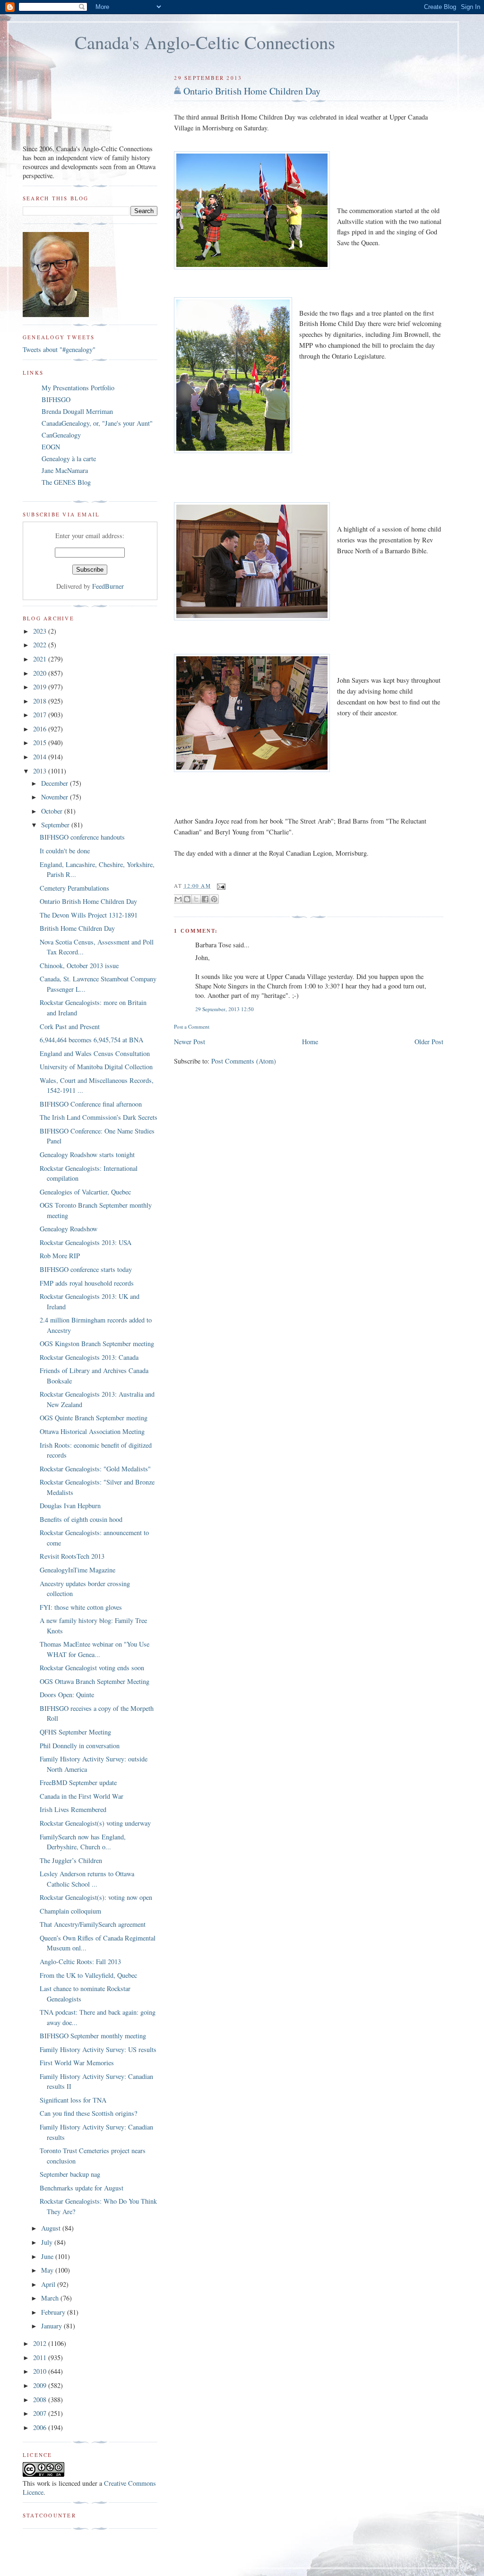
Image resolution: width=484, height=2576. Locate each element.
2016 (41, 729)
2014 (41, 757)
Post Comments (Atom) (244, 1061)
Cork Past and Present (70, 1026)
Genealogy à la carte (69, 459)
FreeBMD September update (78, 1782)
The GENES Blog (66, 482)
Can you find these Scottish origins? (88, 2113)
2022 (41, 645)
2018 (41, 701)
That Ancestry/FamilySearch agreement (93, 1924)
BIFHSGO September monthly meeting (93, 2036)
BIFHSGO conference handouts (82, 837)
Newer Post (190, 1042)
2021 (41, 659)
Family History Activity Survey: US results (98, 2049)
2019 (41, 687)
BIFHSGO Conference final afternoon (91, 1104)
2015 (41, 743)
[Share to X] (196, 899)
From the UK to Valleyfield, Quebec (88, 1975)
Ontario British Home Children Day (252, 91)
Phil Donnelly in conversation (80, 1746)
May (48, 2270)
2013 (41, 771)
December (56, 783)
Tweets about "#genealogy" (59, 349)
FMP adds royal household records (87, 1283)
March (51, 2298)
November (56, 797)
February (54, 2312)
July (48, 2242)
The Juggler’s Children (71, 1860)
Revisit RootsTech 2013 (72, 1556)
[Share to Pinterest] (214, 899)
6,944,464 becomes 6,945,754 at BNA (91, 1040)
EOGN (51, 447)
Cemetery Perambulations (74, 888)
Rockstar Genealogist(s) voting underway (95, 1823)
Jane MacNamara (65, 470)
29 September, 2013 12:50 (225, 1009)
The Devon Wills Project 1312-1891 (89, 915)
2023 (41, 631)
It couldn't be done (65, 851)
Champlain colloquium (70, 1911)
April (49, 2284)
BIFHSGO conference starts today (86, 1269)
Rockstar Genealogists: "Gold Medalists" (95, 1469)
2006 (41, 2427)
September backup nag (70, 2174)
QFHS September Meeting (75, 1732)
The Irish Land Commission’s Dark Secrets (99, 1117)
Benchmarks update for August (82, 2188)
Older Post (429, 1042)
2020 (41, 673)
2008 (41, 2400)
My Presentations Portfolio (78, 388)
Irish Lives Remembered (73, 1809)
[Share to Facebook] (205, 899)
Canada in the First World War (82, 1796)
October (53, 811)
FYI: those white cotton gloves (81, 1607)
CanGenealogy (61, 435)
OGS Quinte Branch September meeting (94, 1418)
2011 (41, 2357)
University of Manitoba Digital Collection (96, 1067)
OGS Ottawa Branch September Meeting (95, 1681)
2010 (41, 2371)
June (48, 2256)
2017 (41, 715)
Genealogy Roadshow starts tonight (87, 1155)
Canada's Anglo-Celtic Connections (205, 42)
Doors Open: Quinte (67, 1695)
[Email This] (178, 899)
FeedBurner (108, 586)
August (52, 2228)
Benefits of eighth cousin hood (81, 1519)
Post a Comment (192, 1026)
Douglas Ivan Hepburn (70, 1506)
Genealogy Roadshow (69, 1229)
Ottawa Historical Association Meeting (92, 1431)
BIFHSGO (56, 399)
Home (310, 1042)
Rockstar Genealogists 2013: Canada (89, 1357)
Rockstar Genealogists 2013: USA (86, 1242)
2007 (41, 2413)
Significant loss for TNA (73, 2100)
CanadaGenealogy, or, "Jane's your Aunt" (97, 423)
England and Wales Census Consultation (95, 1053)
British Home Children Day (77, 928)
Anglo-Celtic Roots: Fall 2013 (80, 1962)
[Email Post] (220, 886)
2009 (41, 2385)
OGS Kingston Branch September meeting (97, 1344)
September (56, 825)
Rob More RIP (60, 1256)
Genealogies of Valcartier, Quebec (85, 1192)
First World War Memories (77, 2063)
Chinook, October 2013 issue (79, 966)
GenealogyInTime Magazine (78, 1570)
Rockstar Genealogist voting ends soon (92, 1668)
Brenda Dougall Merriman (77, 411)
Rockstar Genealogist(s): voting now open (96, 1897)
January (52, 2326)
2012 (41, 2343)
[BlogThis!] (187, 899)
